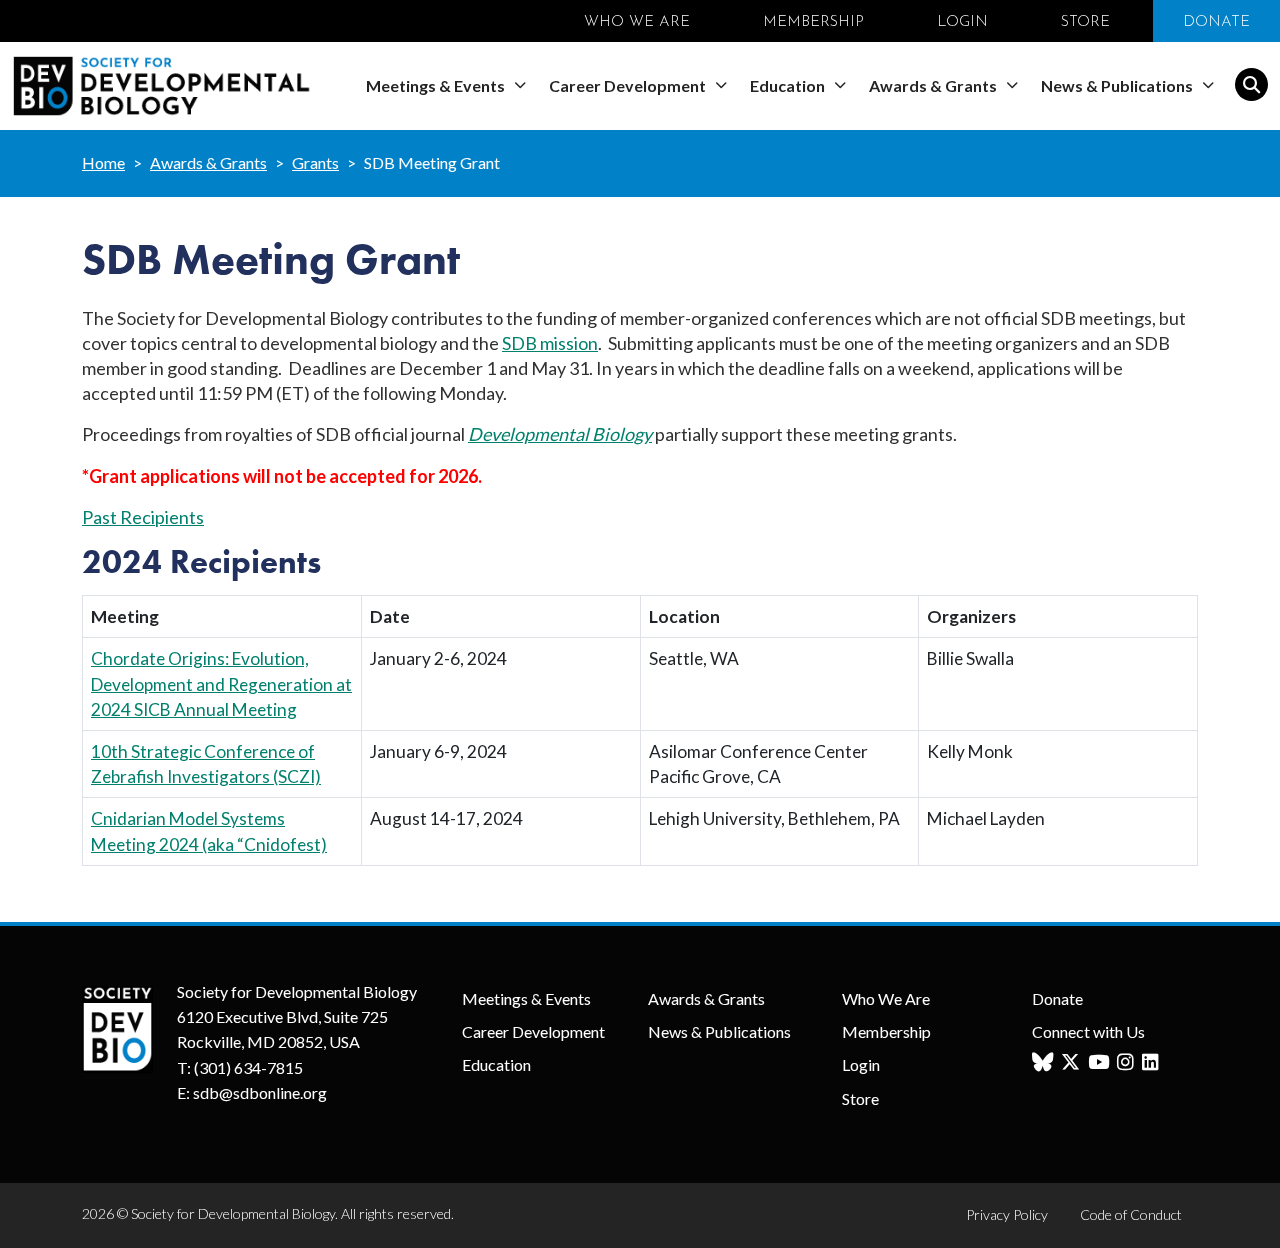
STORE (1085, 22)
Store (860, 1098)
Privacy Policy (1007, 1214)
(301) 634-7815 (248, 1067)
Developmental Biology (560, 434)
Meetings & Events (437, 85)
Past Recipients (143, 517)
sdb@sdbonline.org (260, 1092)
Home (103, 162)
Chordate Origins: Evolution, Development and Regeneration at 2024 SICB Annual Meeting (221, 683)
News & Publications (1118, 85)
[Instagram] (1128, 1062)
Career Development (629, 85)
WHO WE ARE (637, 22)
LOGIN (962, 22)
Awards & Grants (934, 85)
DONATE (1216, 22)
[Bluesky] (1045, 1062)
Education (789, 85)
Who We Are (886, 998)
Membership (886, 1031)
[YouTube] (1101, 1062)
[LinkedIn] (1153, 1062)
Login (861, 1064)
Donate (1057, 998)
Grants (315, 162)
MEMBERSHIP (813, 22)
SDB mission (550, 343)
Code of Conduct (1131, 1214)
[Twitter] (1073, 1062)
